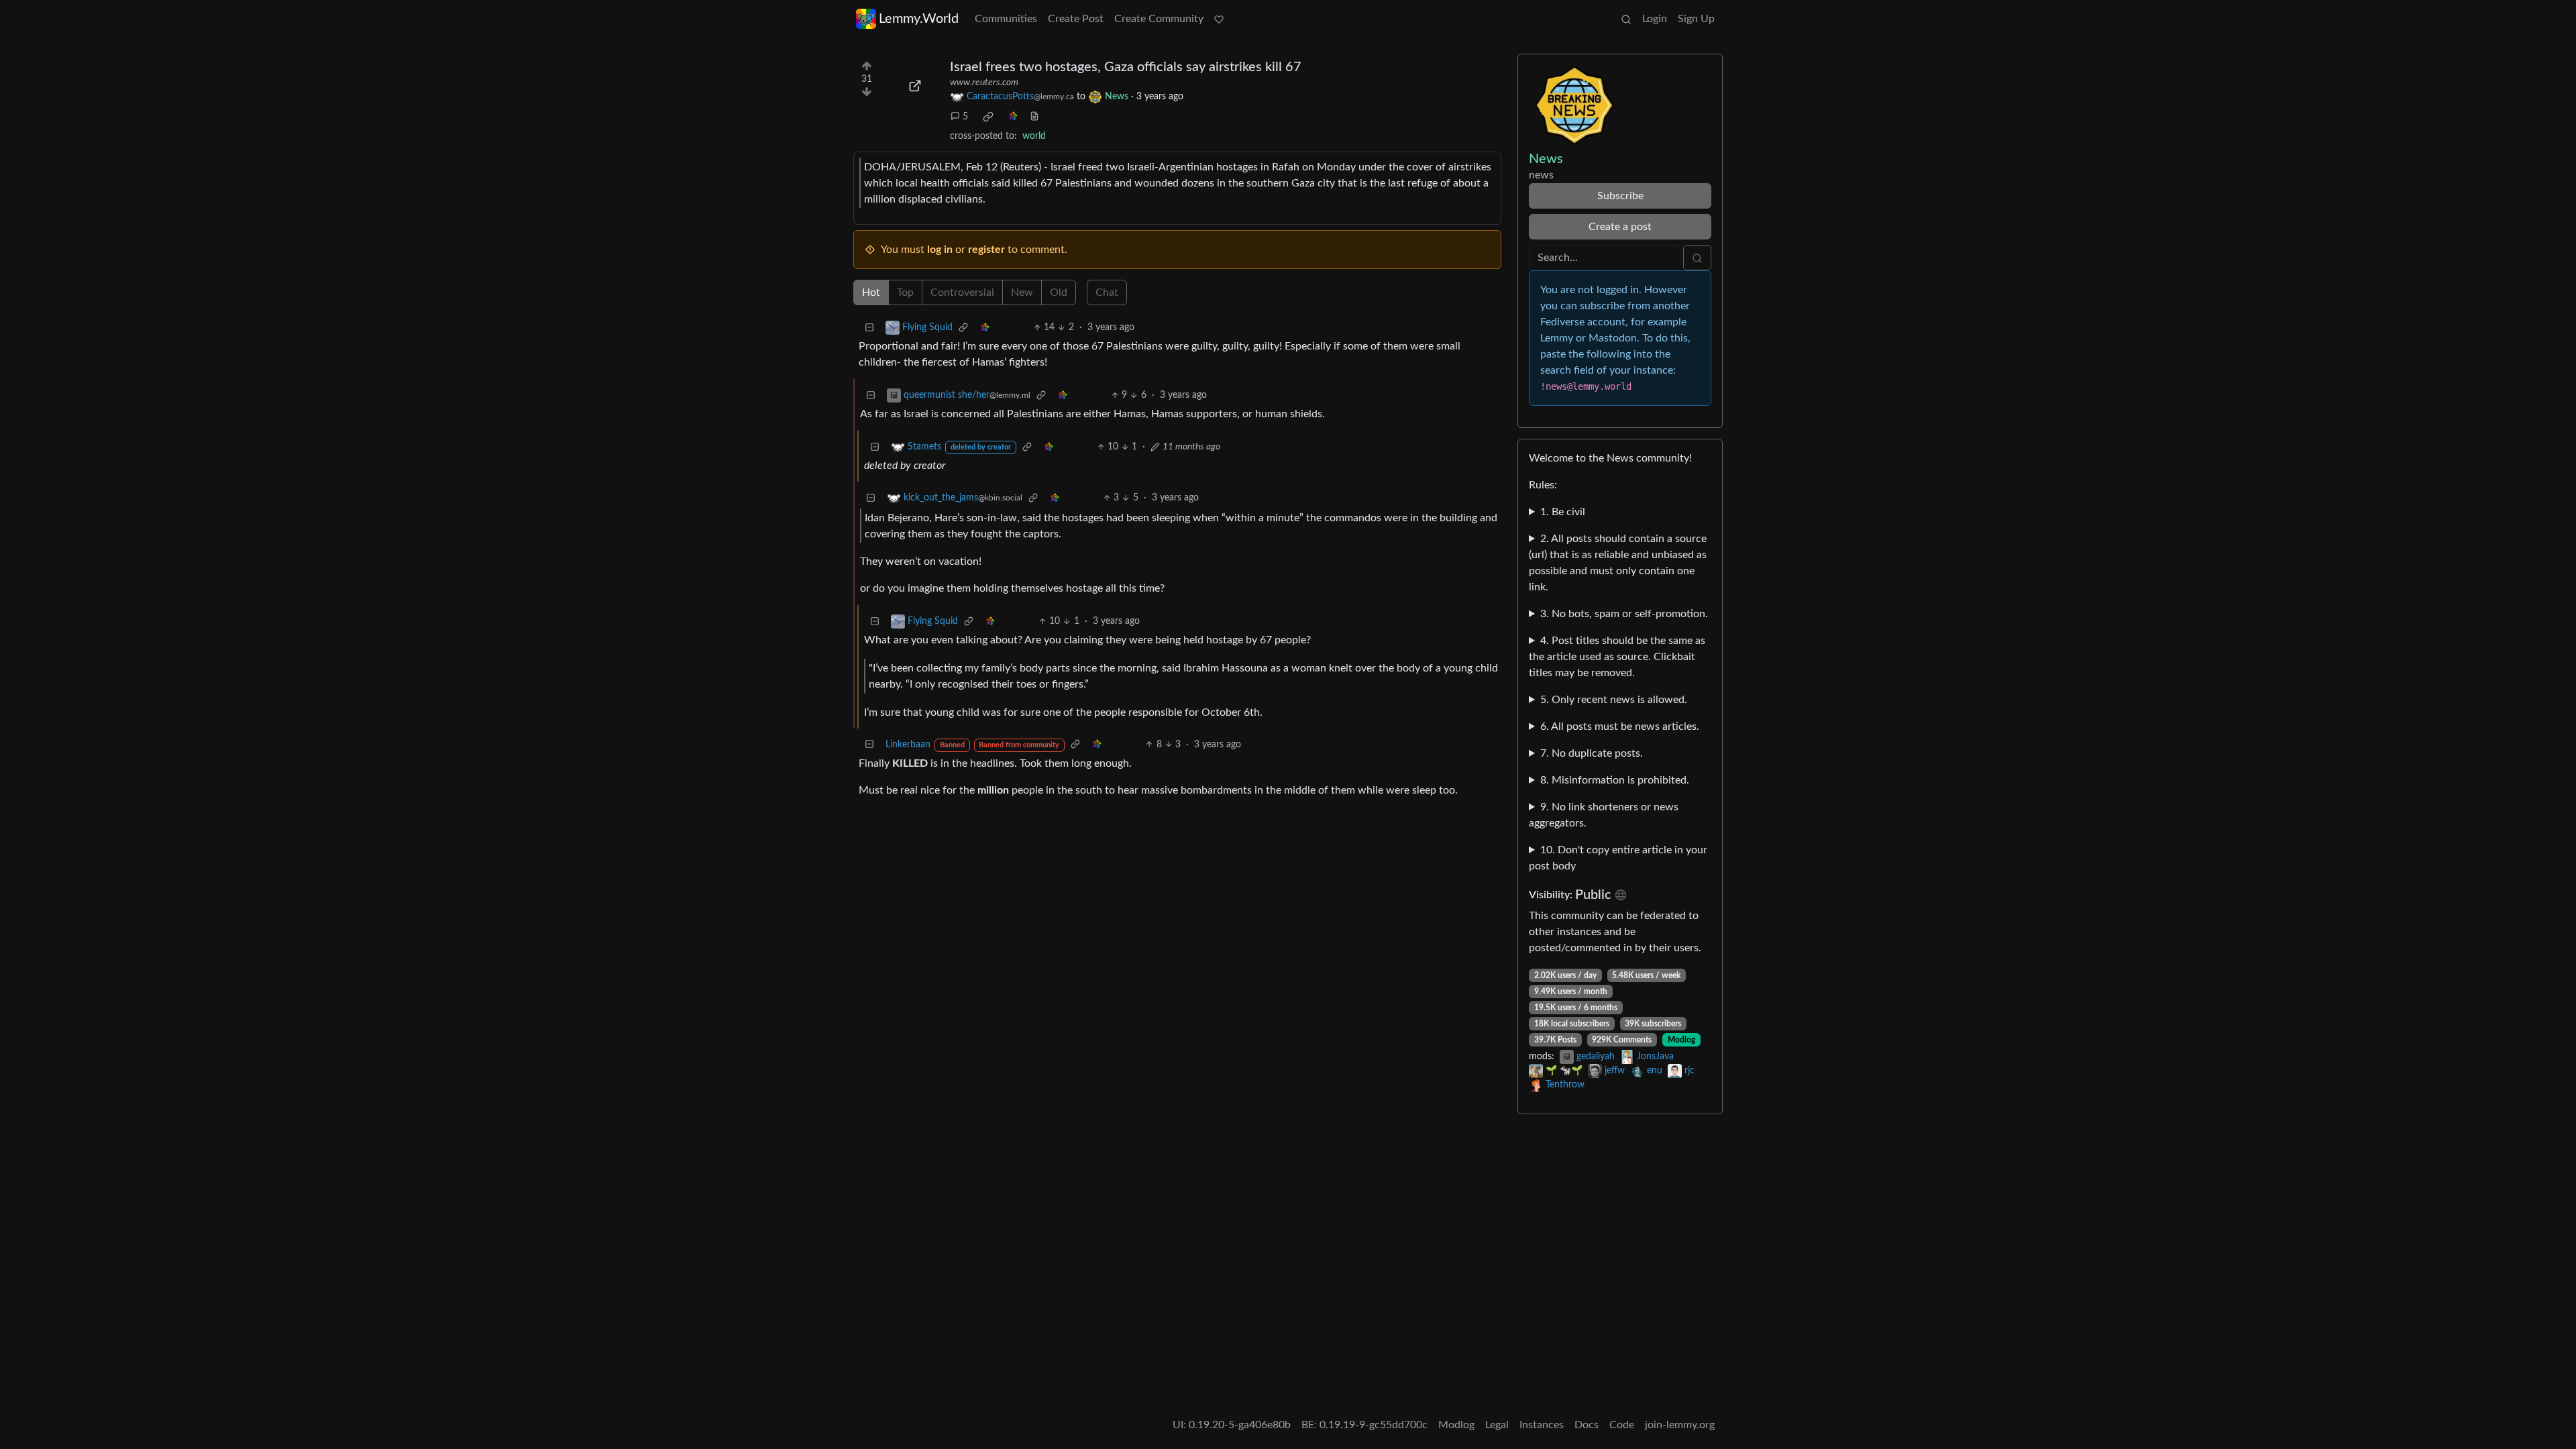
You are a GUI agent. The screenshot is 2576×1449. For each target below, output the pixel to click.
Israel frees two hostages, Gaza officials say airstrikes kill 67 (1126, 67)
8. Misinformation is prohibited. (1615, 780)
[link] (988, 117)
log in (940, 250)
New (1022, 292)
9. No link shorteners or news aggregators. (1604, 815)
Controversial (962, 292)
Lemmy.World (919, 19)
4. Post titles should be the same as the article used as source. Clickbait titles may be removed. (1617, 657)
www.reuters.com (984, 83)
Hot (871, 292)
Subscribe (1620, 196)
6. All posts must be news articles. (1620, 727)
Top (905, 292)
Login (1655, 19)
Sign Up (1696, 19)
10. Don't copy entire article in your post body (1618, 858)
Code (1622, 1425)
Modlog (1681, 1040)
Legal (1497, 1425)
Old (1059, 292)
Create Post (1076, 19)
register (986, 250)
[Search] (1626, 19)
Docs (1587, 1425)
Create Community (1159, 19)
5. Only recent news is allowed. (1614, 700)
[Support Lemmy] (1219, 19)
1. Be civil (1563, 512)
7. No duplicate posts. (1592, 753)
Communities (1006, 19)
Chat (1107, 292)
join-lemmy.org (1680, 1425)
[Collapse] (869, 328)
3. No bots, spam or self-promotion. (1624, 614)
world (1034, 136)
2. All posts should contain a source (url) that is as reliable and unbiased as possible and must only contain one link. (1618, 563)
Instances (1542, 1425)
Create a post (1620, 227)
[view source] (1034, 117)
